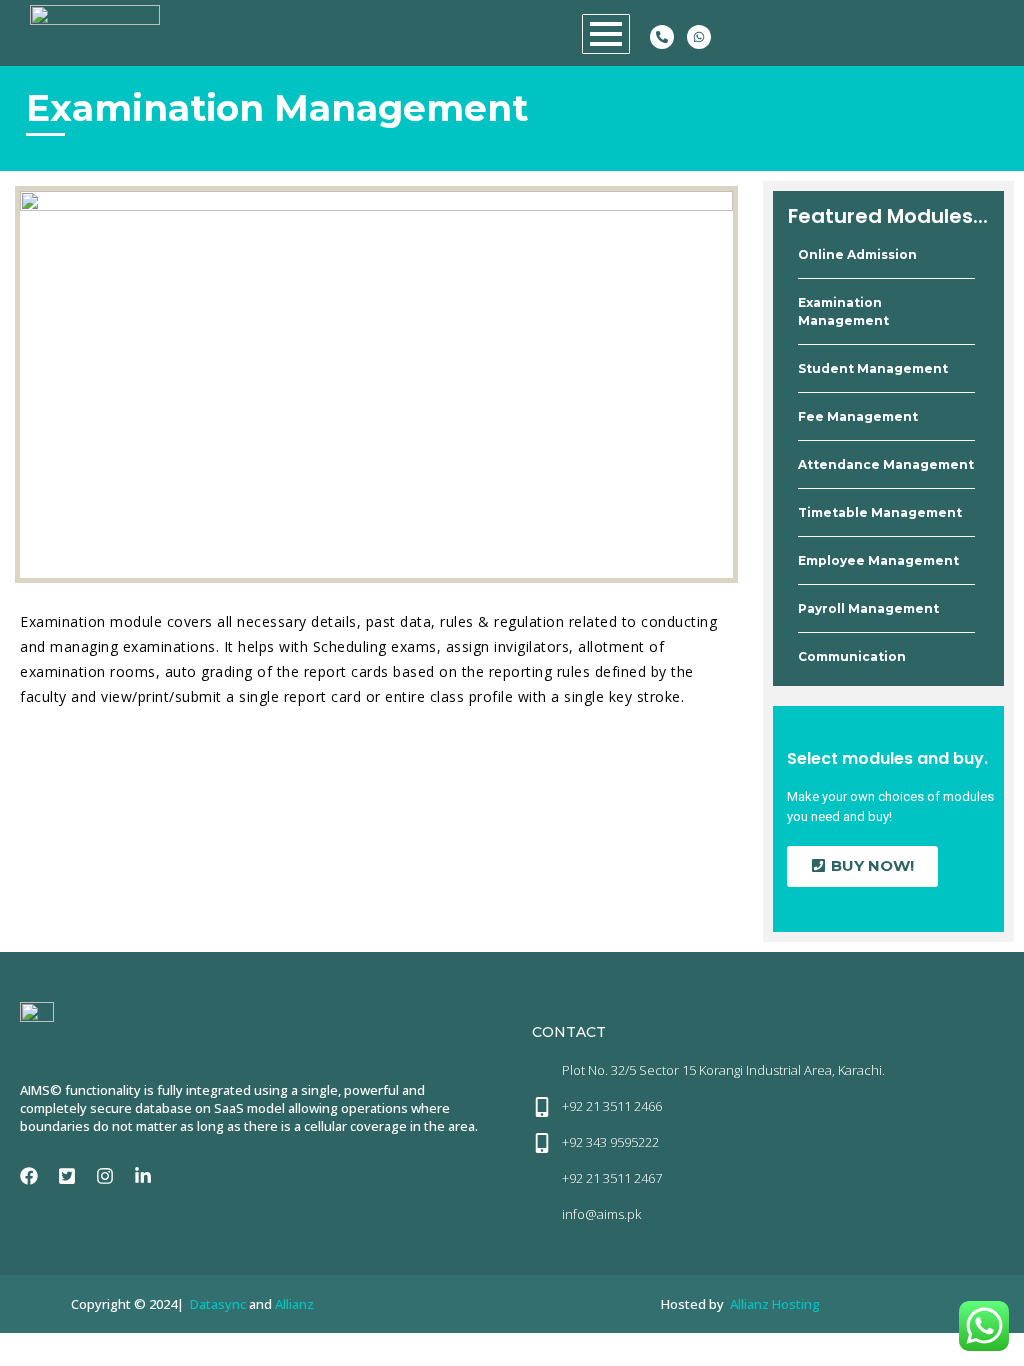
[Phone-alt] (662, 37)
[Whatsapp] (699, 37)
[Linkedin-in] (143, 1176)
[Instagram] (105, 1176)
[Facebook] (29, 1176)
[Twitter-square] (67, 1176)
